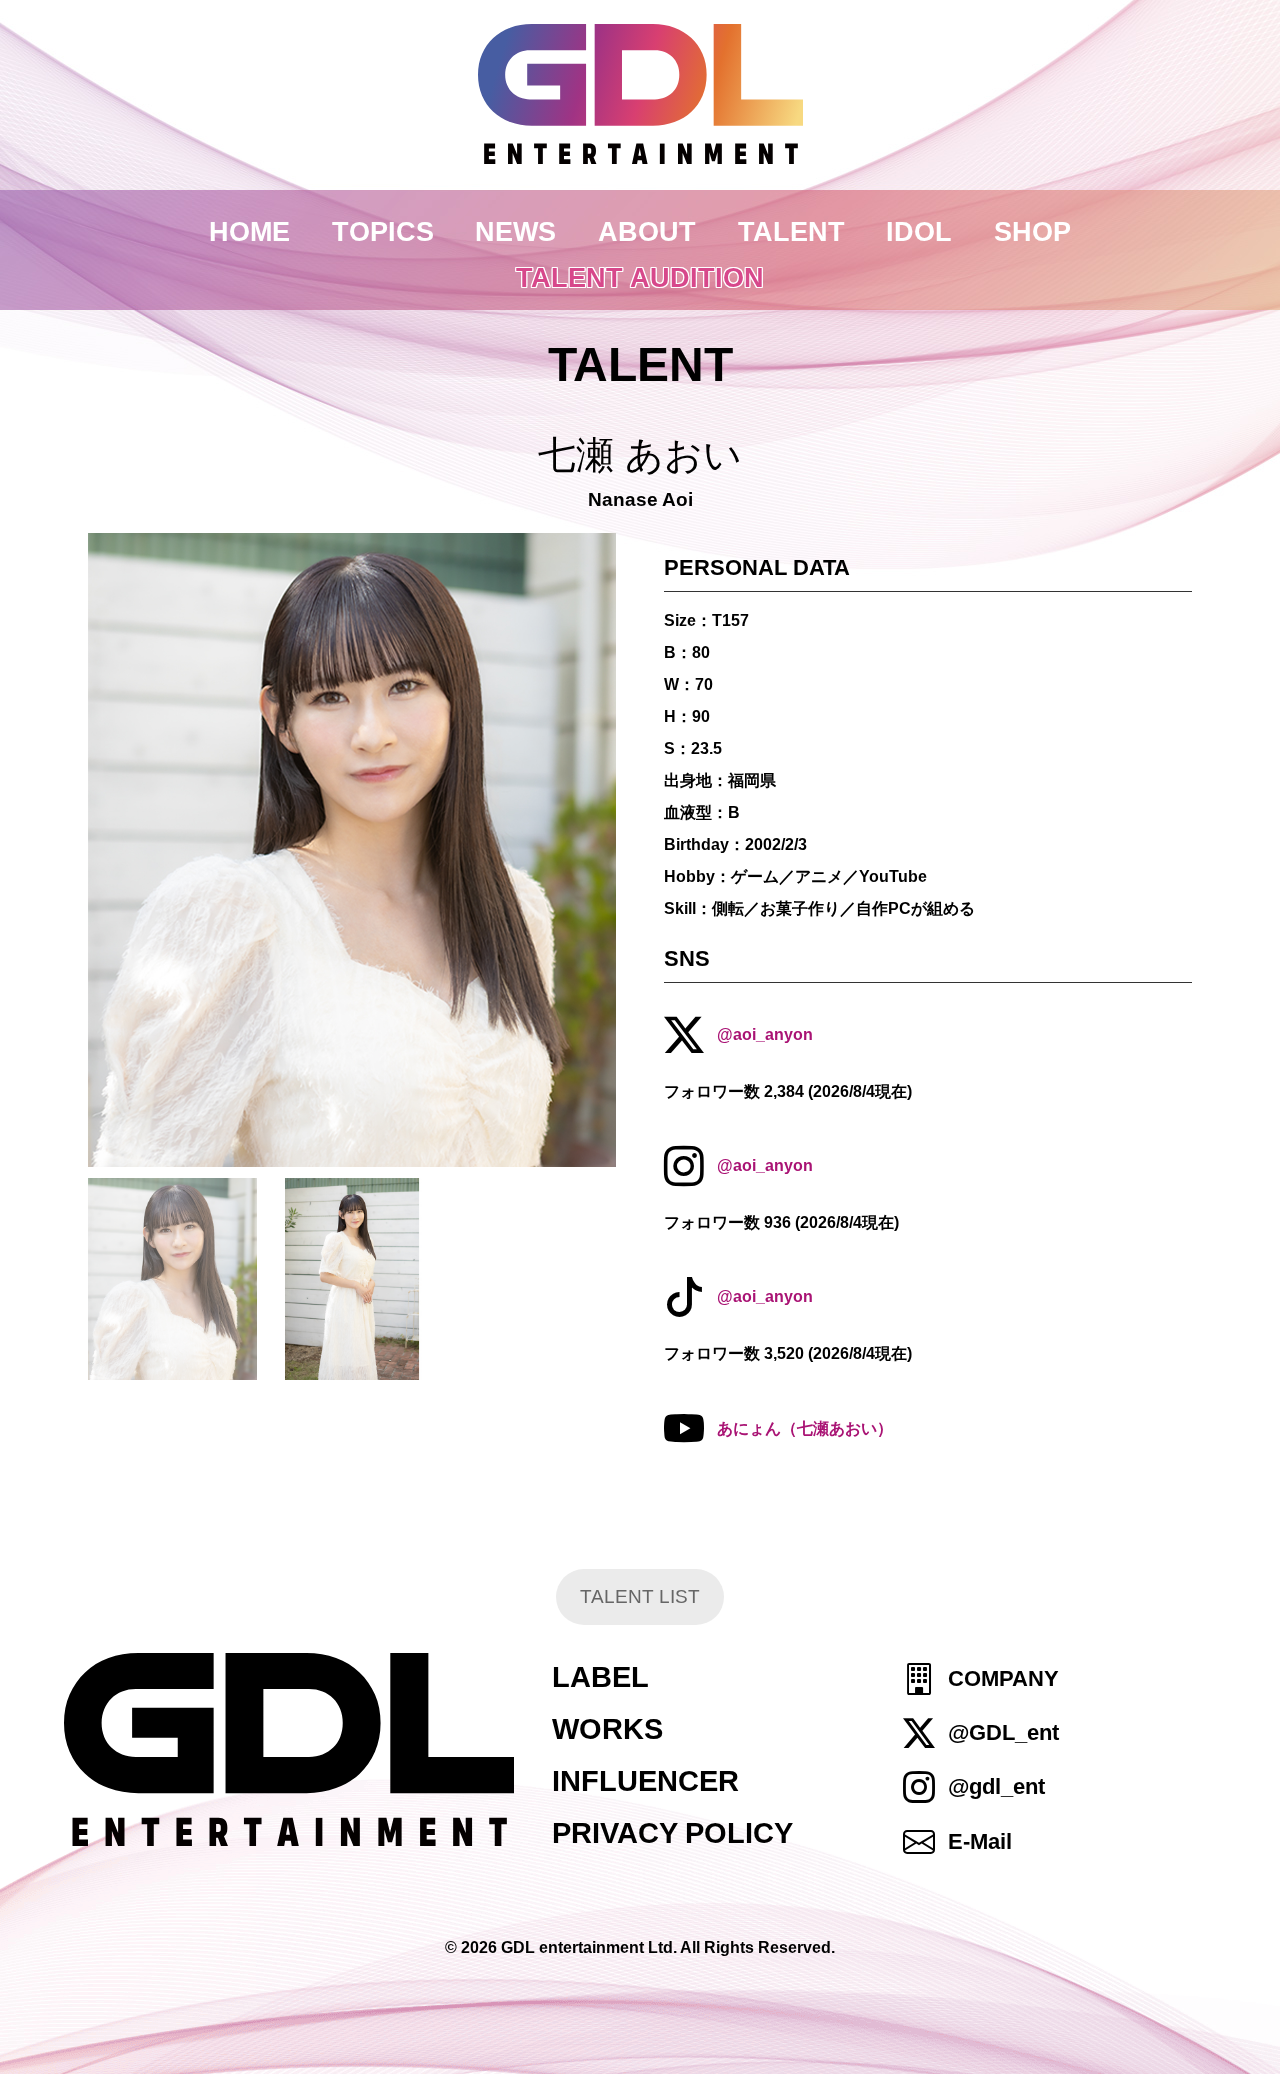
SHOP (1032, 231)
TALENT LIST (640, 1596)
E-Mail (980, 1841)
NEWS (515, 231)
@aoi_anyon (765, 1034)
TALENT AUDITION (640, 277)
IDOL (919, 231)
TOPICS (383, 231)
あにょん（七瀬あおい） (805, 1428)
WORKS (607, 1729)
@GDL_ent (1003, 1732)
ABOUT (647, 231)
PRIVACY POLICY (672, 1833)
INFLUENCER (645, 1781)
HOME (249, 231)
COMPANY (1003, 1678)
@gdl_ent (996, 1786)
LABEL (600, 1677)
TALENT (791, 231)
